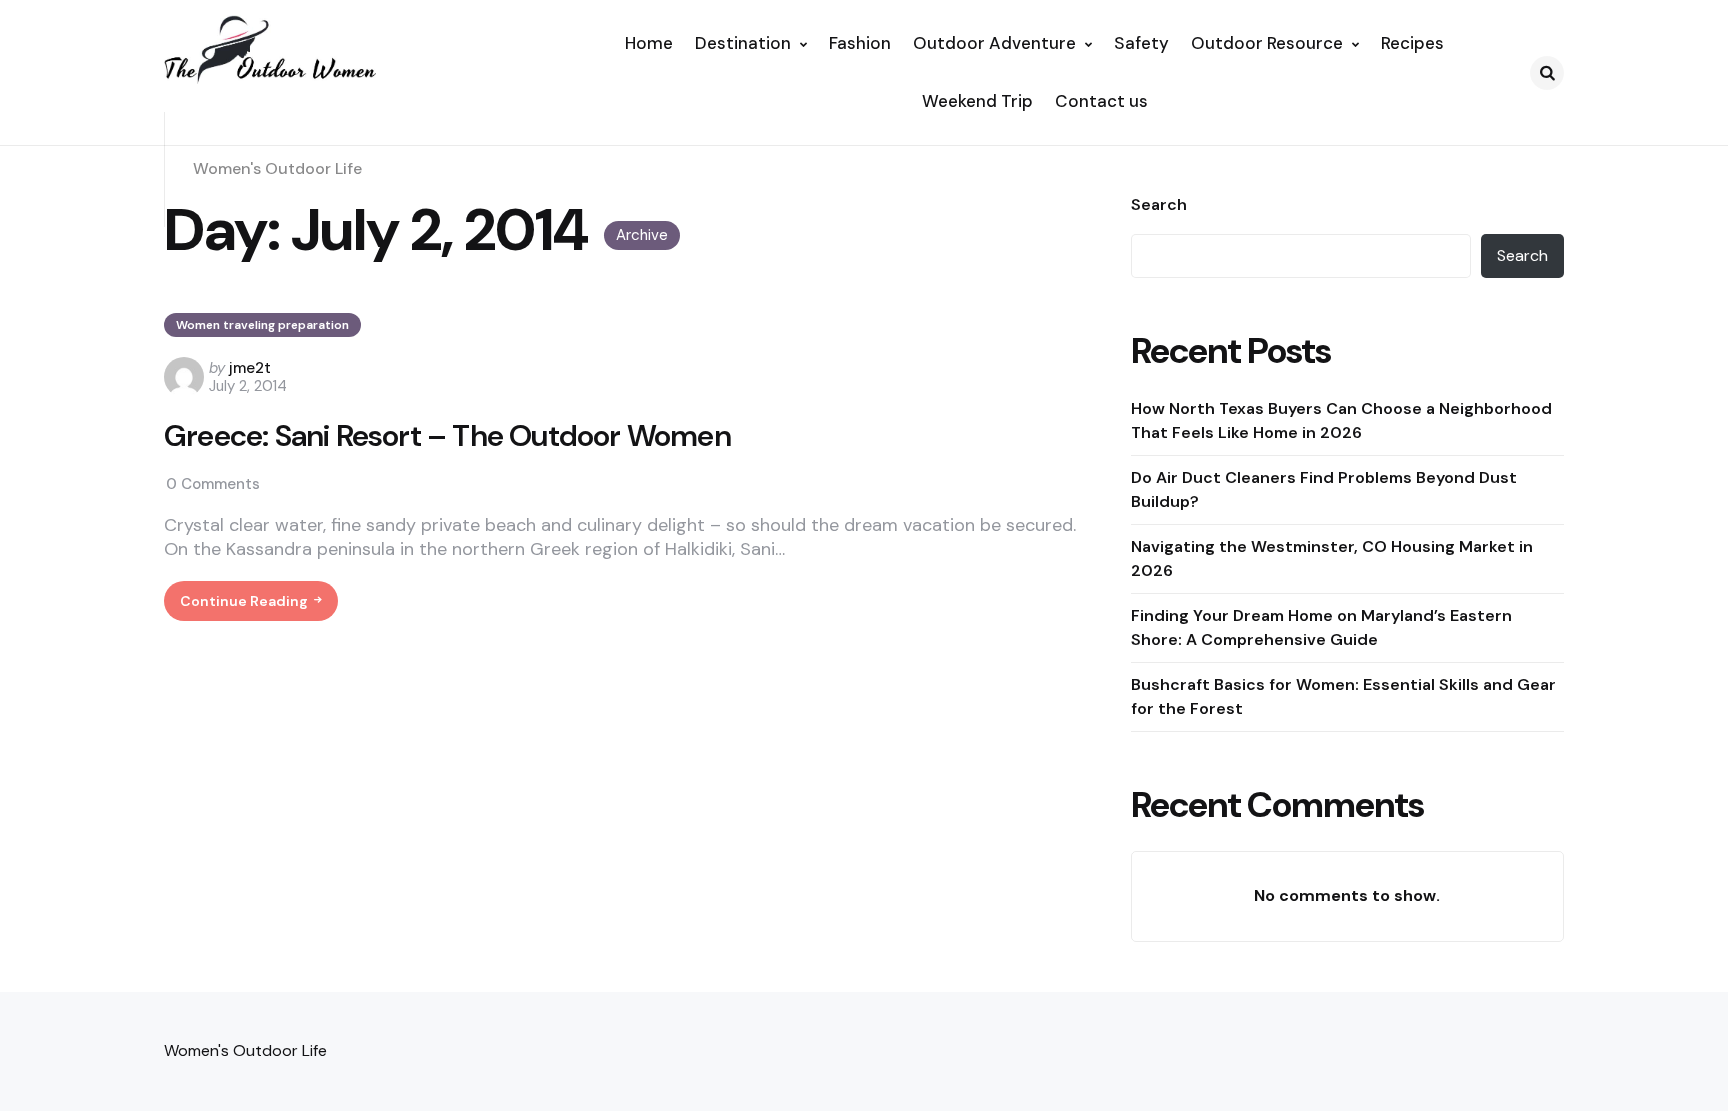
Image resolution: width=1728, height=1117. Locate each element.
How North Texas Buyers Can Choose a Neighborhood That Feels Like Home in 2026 (1341, 420)
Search (1159, 205)
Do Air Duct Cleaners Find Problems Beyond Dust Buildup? (1324, 489)
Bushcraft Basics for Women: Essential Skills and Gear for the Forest (1343, 696)
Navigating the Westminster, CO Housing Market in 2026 (1332, 558)
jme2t (250, 368)
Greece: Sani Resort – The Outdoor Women (447, 436)
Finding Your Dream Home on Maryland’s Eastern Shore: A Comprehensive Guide (1321, 627)
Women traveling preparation (262, 325)
